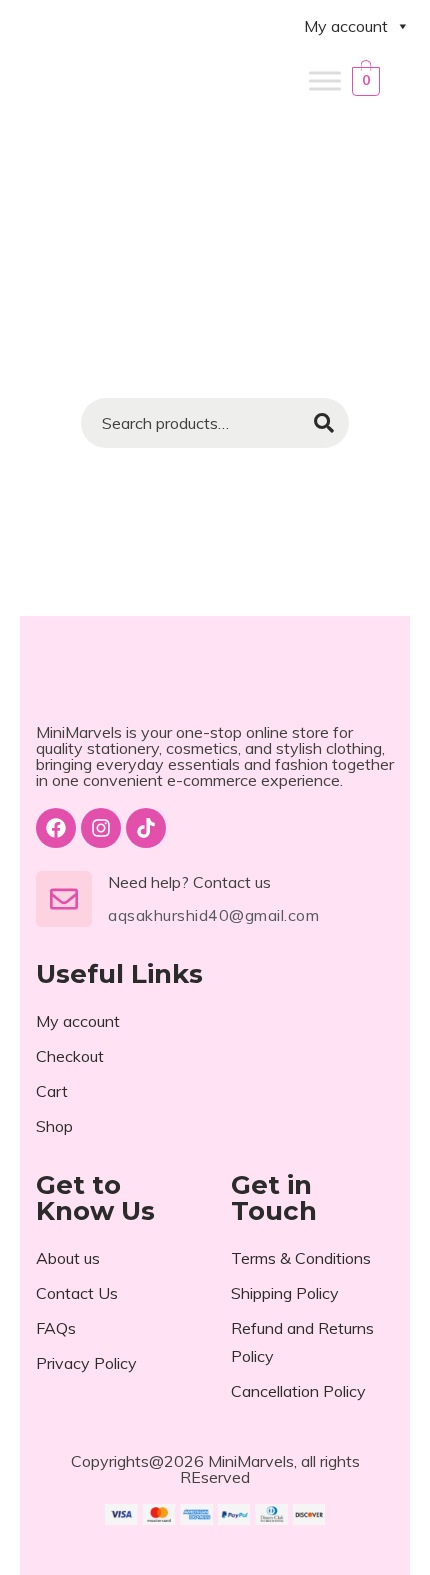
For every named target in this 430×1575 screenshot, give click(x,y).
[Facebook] (56, 828)
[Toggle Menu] (325, 80)
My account (346, 26)
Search (324, 423)
